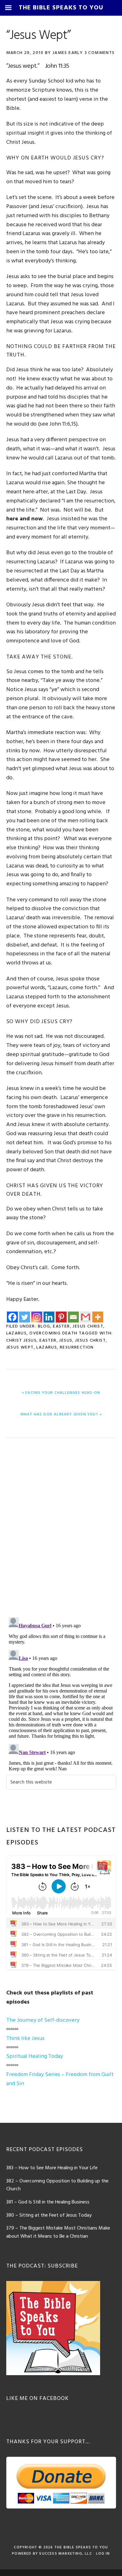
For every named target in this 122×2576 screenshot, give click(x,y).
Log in (103, 2554)
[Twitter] (25, 1317)
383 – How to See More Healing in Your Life (52, 2168)
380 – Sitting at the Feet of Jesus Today (49, 2215)
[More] (98, 1317)
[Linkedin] (49, 1317)
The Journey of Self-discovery (43, 2020)
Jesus (66, 1341)
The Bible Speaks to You (81, 2547)
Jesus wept (20, 1347)
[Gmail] (86, 1317)
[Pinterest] (61, 1317)
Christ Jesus (22, 1341)
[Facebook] (12, 1317)
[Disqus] (61, 1529)
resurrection (77, 1347)
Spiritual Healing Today (35, 2056)
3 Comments (100, 53)
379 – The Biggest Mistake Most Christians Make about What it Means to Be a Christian (58, 2232)
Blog (44, 1326)
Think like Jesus (25, 2039)
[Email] (73, 1317)
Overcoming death (53, 1333)
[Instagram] (37, 1317)
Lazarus (17, 1333)
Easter (61, 1326)
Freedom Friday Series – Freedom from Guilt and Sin (60, 2079)
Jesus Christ (88, 1326)
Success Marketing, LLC (65, 2554)
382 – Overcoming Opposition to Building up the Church (57, 2185)
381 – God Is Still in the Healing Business (48, 2202)
